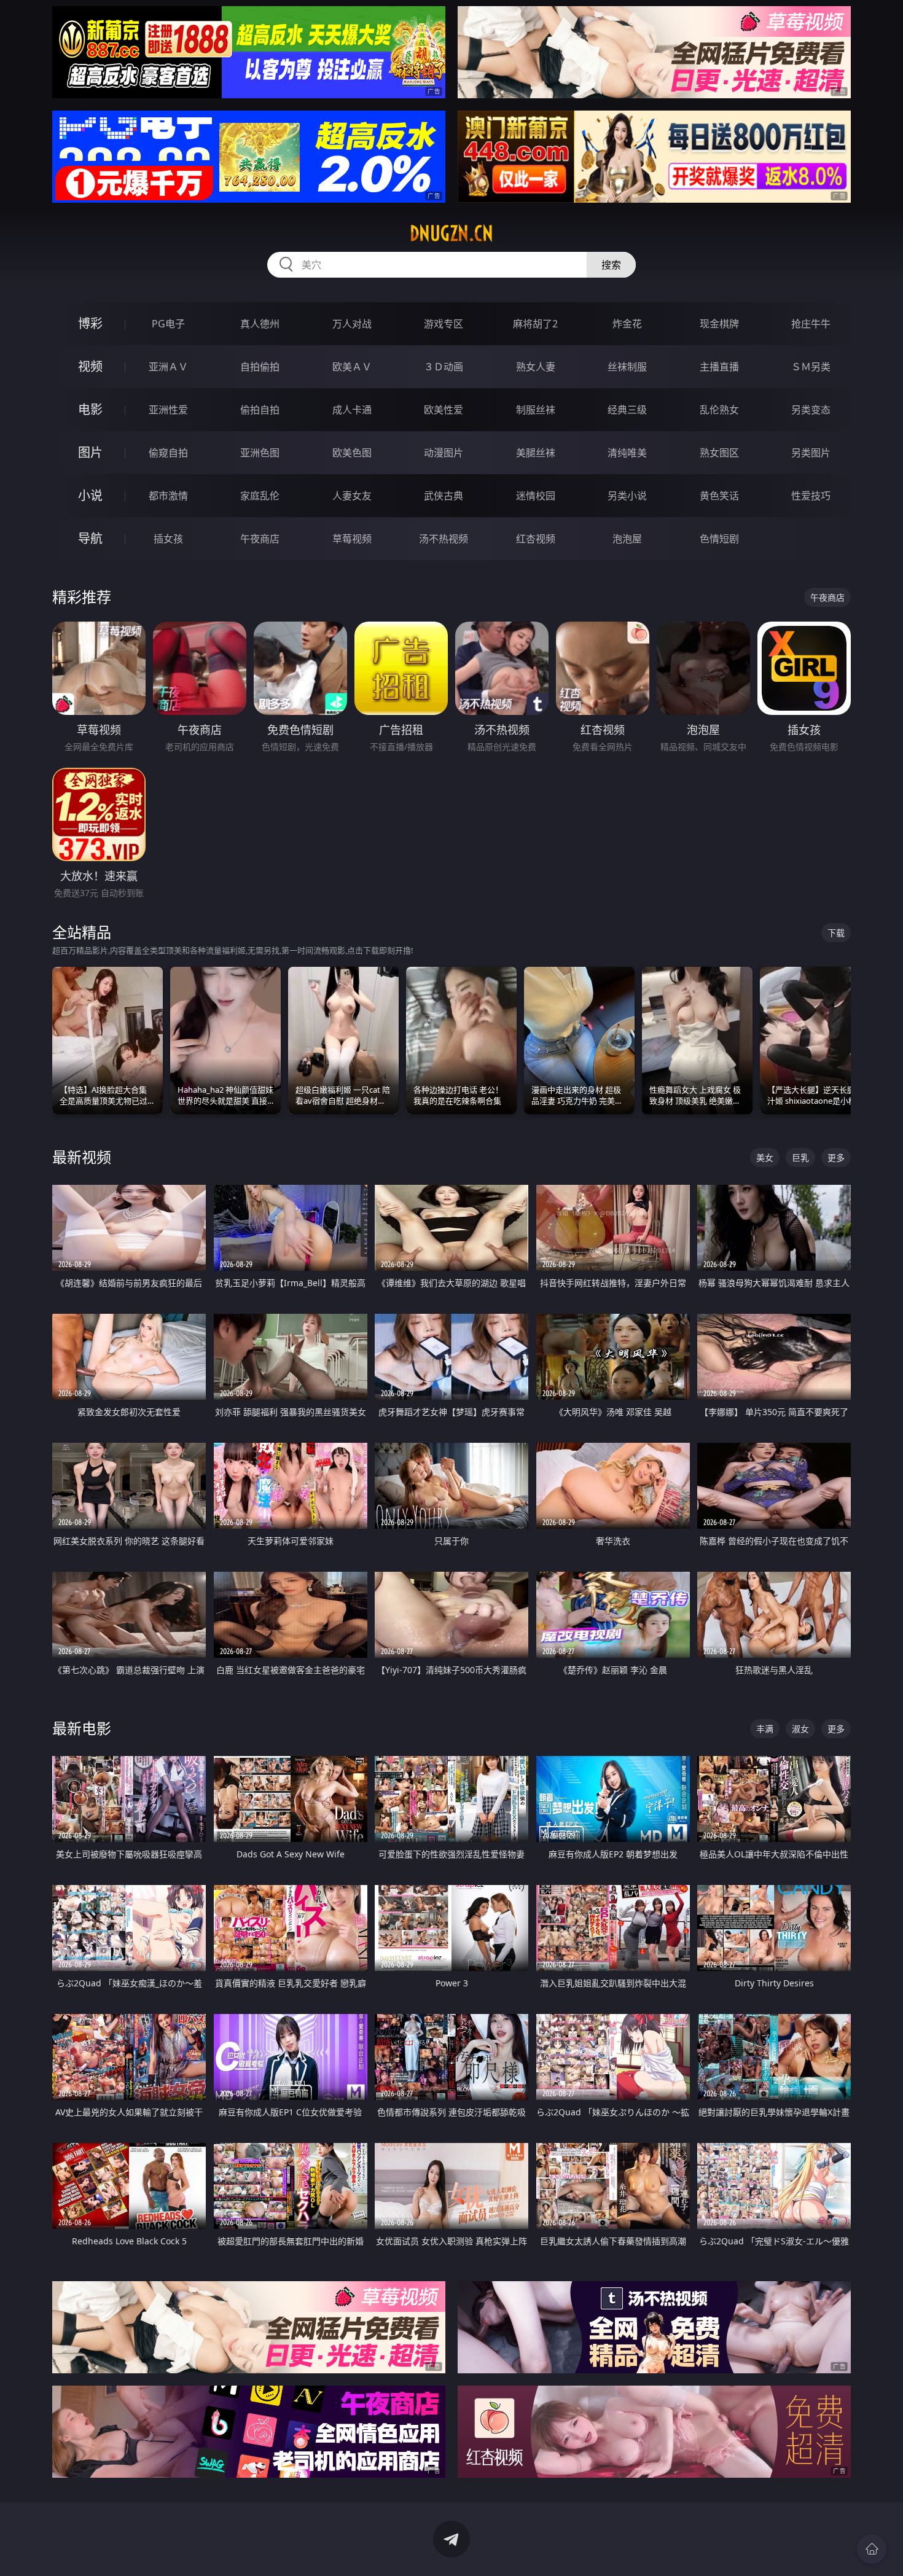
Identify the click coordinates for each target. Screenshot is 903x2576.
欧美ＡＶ (352, 367)
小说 (90, 495)
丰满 (765, 1729)
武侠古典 (444, 496)
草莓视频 (352, 539)
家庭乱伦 (260, 496)
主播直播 (719, 367)
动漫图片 (444, 453)
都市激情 (168, 496)
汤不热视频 (444, 539)
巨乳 (800, 1157)
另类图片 (811, 453)
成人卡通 (352, 410)
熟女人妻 (536, 367)
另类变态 (811, 410)
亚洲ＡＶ (168, 367)
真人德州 (260, 324)
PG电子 (168, 324)
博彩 (90, 323)
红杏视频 (536, 539)
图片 (90, 452)
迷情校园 (536, 496)
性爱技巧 (811, 496)
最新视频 (82, 1157)
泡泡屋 (627, 539)
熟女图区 (719, 453)
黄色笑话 (719, 496)
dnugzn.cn (451, 233)
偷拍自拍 (260, 410)
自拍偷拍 (260, 367)
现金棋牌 (719, 324)
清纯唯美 (627, 453)
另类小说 (627, 496)
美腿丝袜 (536, 453)
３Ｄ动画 (444, 367)
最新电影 (82, 1728)
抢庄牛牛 (811, 324)
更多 (836, 1157)
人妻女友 (352, 496)
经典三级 (627, 410)
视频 (90, 366)
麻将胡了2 (535, 324)
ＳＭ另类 (811, 367)
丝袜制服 (627, 367)
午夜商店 (260, 539)
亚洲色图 (260, 453)
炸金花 (627, 324)
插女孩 (168, 539)
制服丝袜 (536, 410)
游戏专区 (444, 324)
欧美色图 (352, 453)
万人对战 (352, 324)
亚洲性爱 (168, 410)
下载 (836, 933)
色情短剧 (719, 539)
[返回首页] (872, 2549)
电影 (90, 409)
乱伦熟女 (719, 410)
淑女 (800, 1729)
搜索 (611, 265)
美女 (765, 1157)
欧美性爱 (444, 410)
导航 (90, 538)
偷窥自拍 (168, 453)
